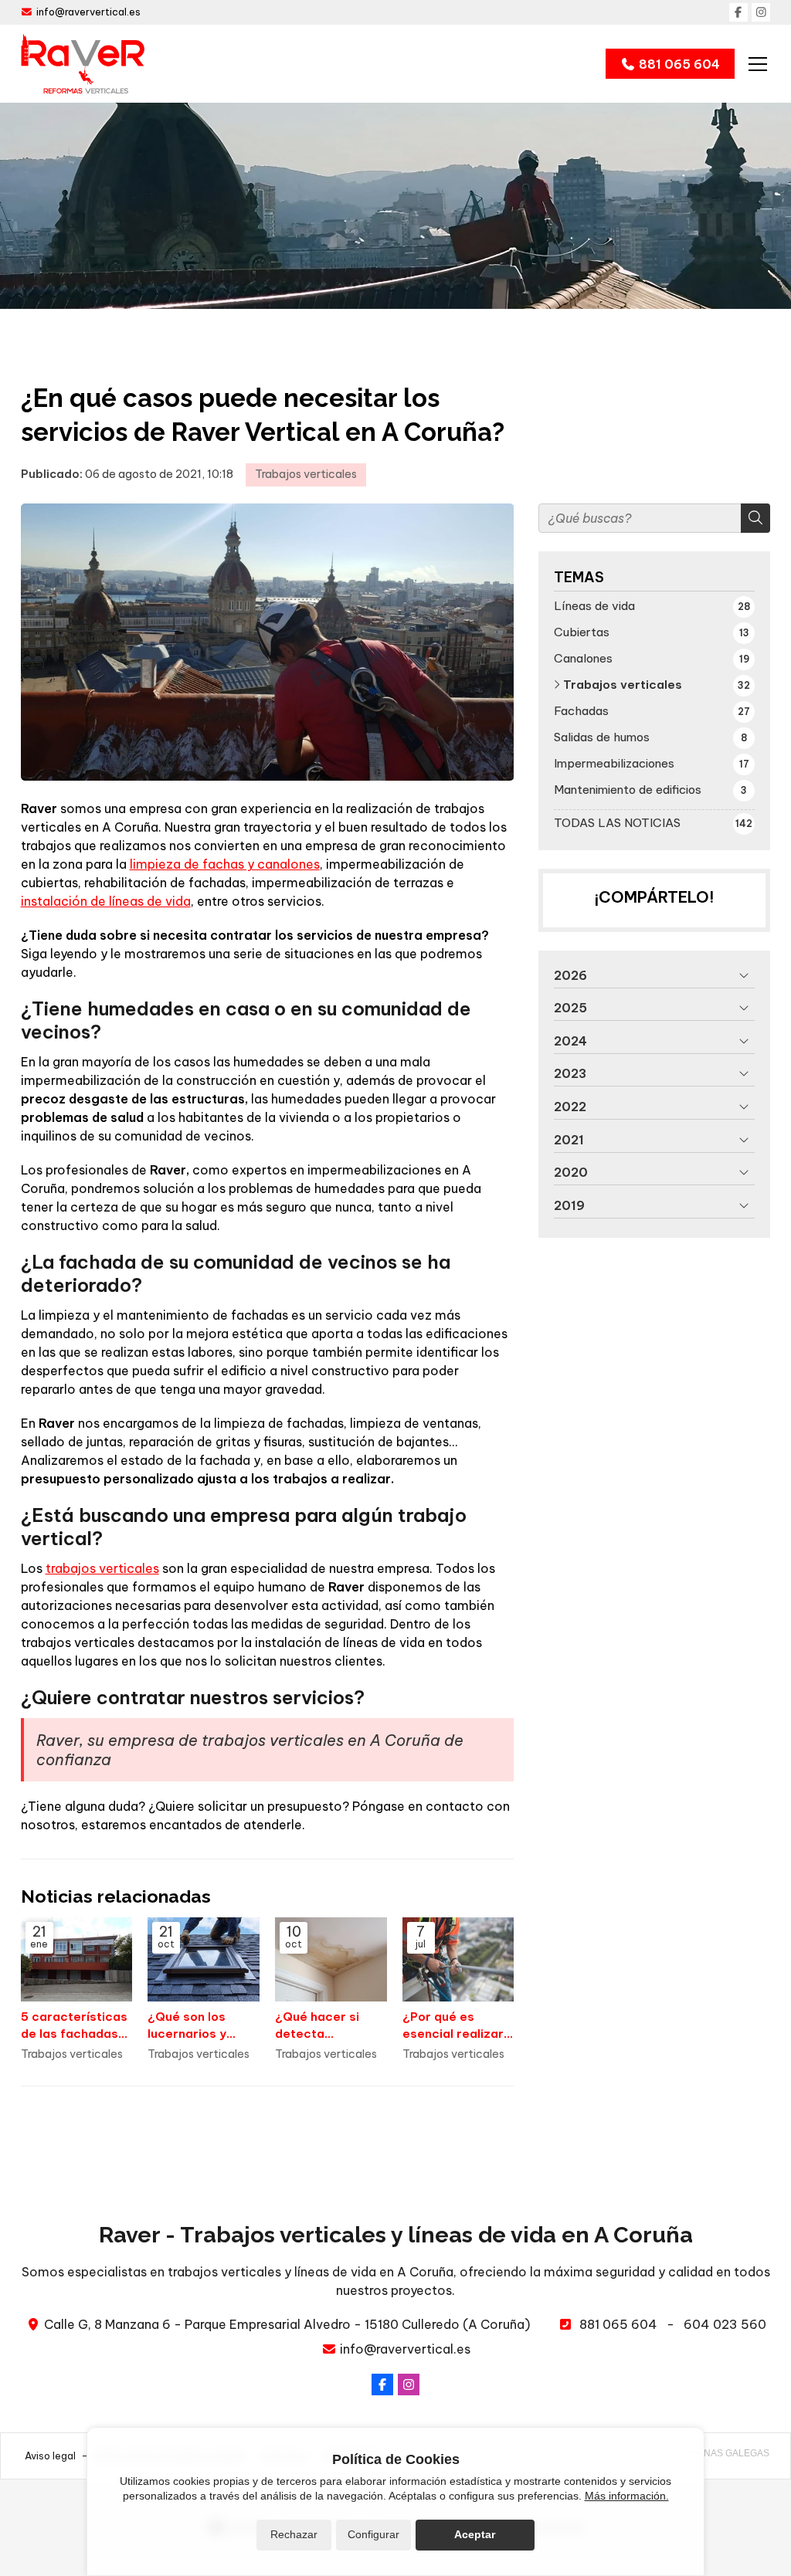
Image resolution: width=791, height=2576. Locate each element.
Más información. (627, 2496)
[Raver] (83, 64)
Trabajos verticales (306, 474)
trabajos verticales (102, 1568)
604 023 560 (725, 2324)
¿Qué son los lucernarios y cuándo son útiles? (187, 2025)
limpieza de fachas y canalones (225, 864)
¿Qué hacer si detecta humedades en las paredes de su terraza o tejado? (329, 2025)
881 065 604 (618, 2324)
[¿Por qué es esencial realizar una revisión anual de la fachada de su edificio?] (458, 1959)
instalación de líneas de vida (106, 901)
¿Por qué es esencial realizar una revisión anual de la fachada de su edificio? (457, 2025)
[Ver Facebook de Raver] (738, 12)
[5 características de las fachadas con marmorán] (77, 1959)
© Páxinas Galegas (721, 2453)
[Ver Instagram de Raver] (761, 12)
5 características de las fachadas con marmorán (74, 2025)
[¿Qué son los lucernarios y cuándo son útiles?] (204, 1959)
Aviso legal (50, 2456)
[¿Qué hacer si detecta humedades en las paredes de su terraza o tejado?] (331, 1959)
